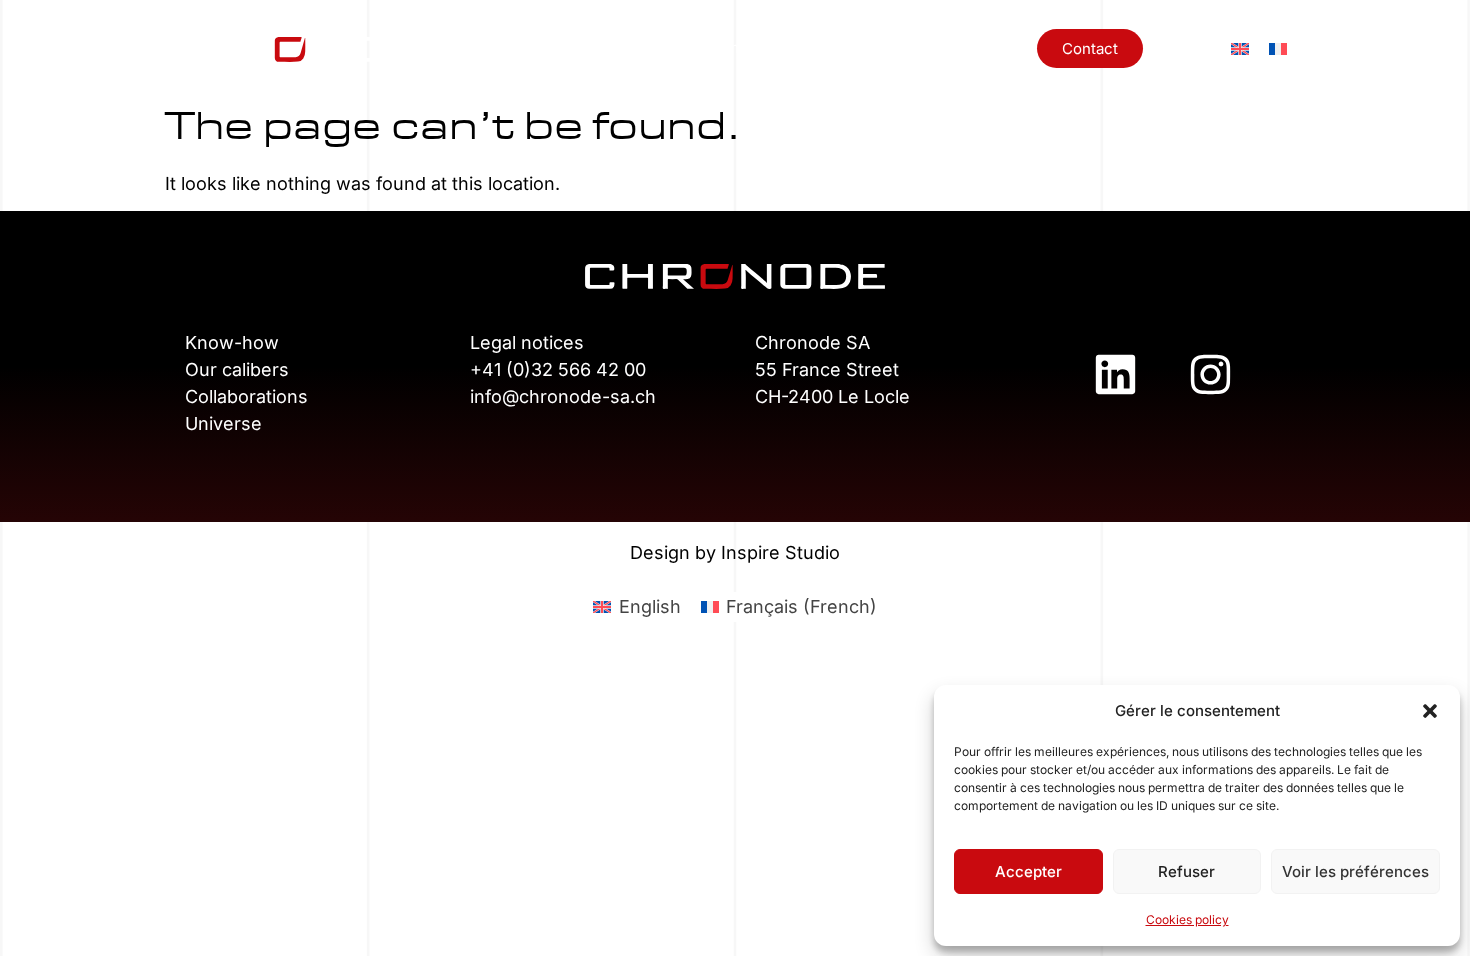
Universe (985, 47)
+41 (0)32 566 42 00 (558, 369)
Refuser (1186, 871)
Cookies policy (1187, 919)
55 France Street (827, 369)
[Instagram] (1210, 374)
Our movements (713, 47)
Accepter (1028, 871)
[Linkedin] (1115, 374)
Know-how (578, 47)
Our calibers (237, 369)
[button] (1430, 711)
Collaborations (861, 47)
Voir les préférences (1355, 871)
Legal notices (527, 342)
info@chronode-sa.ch (563, 396)
